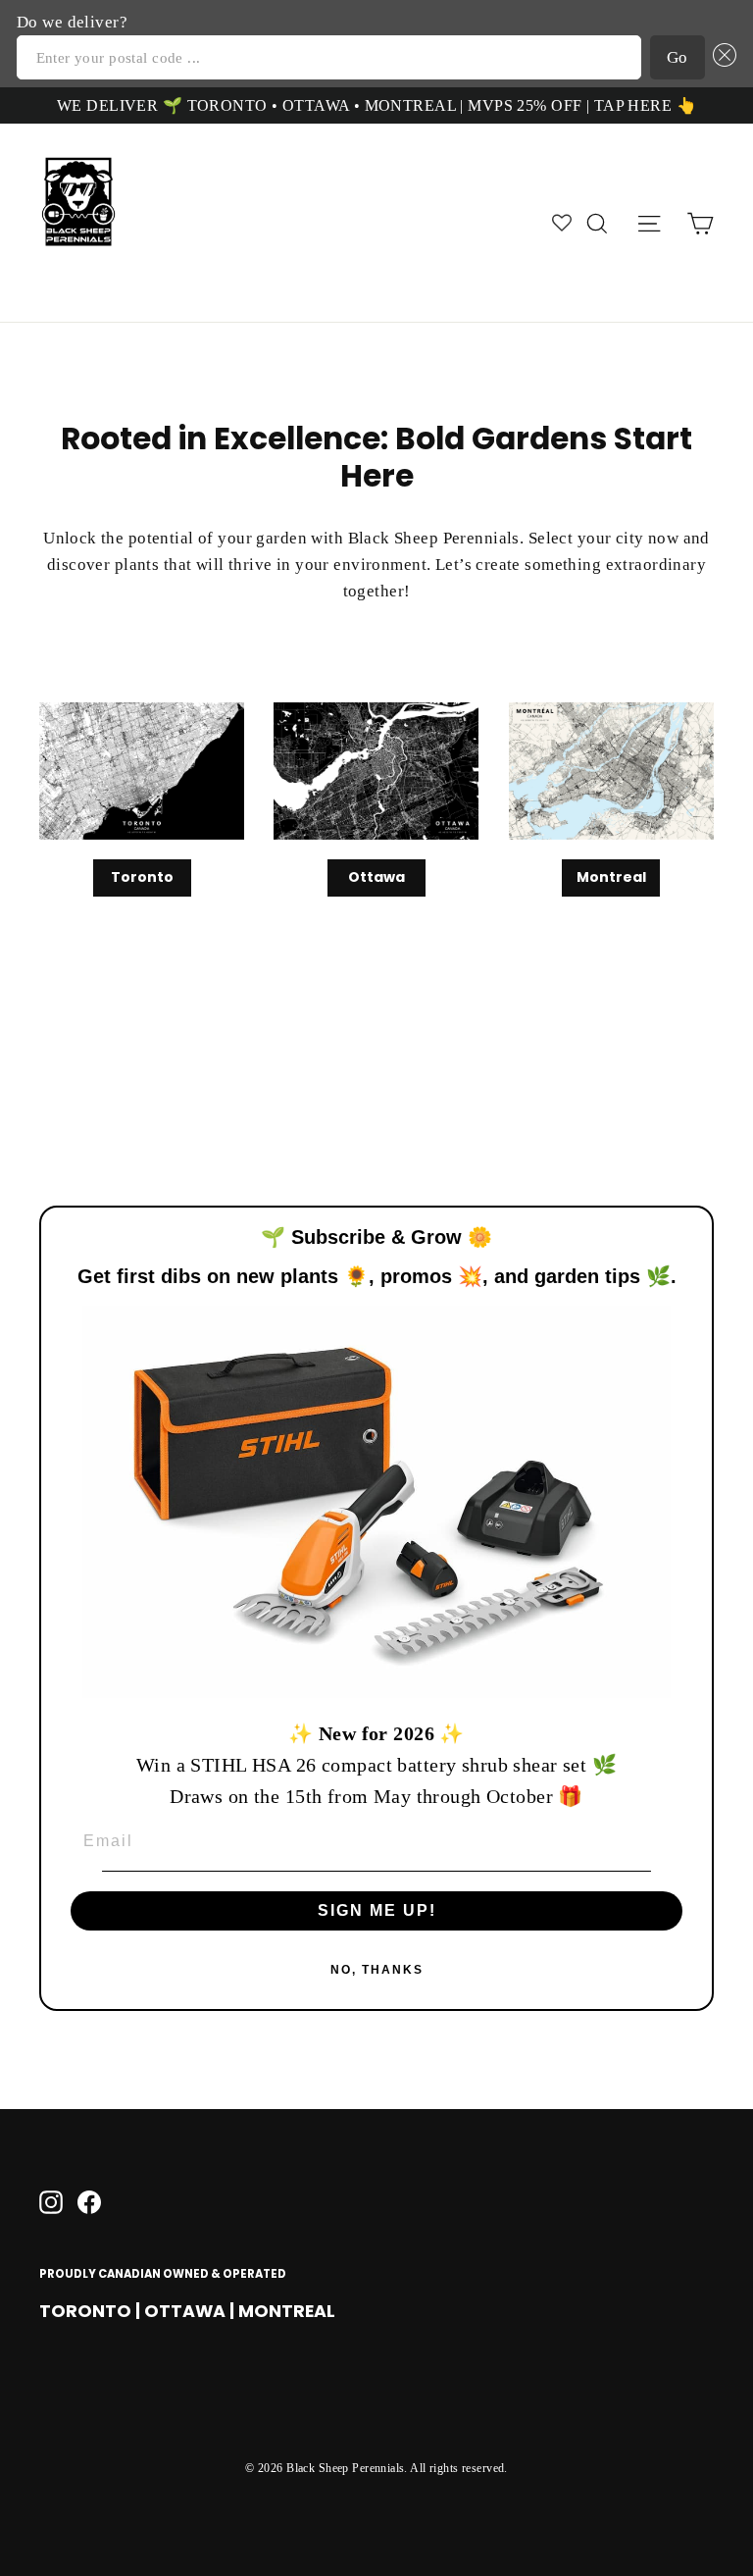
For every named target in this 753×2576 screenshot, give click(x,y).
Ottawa (376, 877)
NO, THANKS (377, 1970)
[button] (721, 57)
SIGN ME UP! (377, 1910)
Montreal (611, 877)
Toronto (142, 877)
